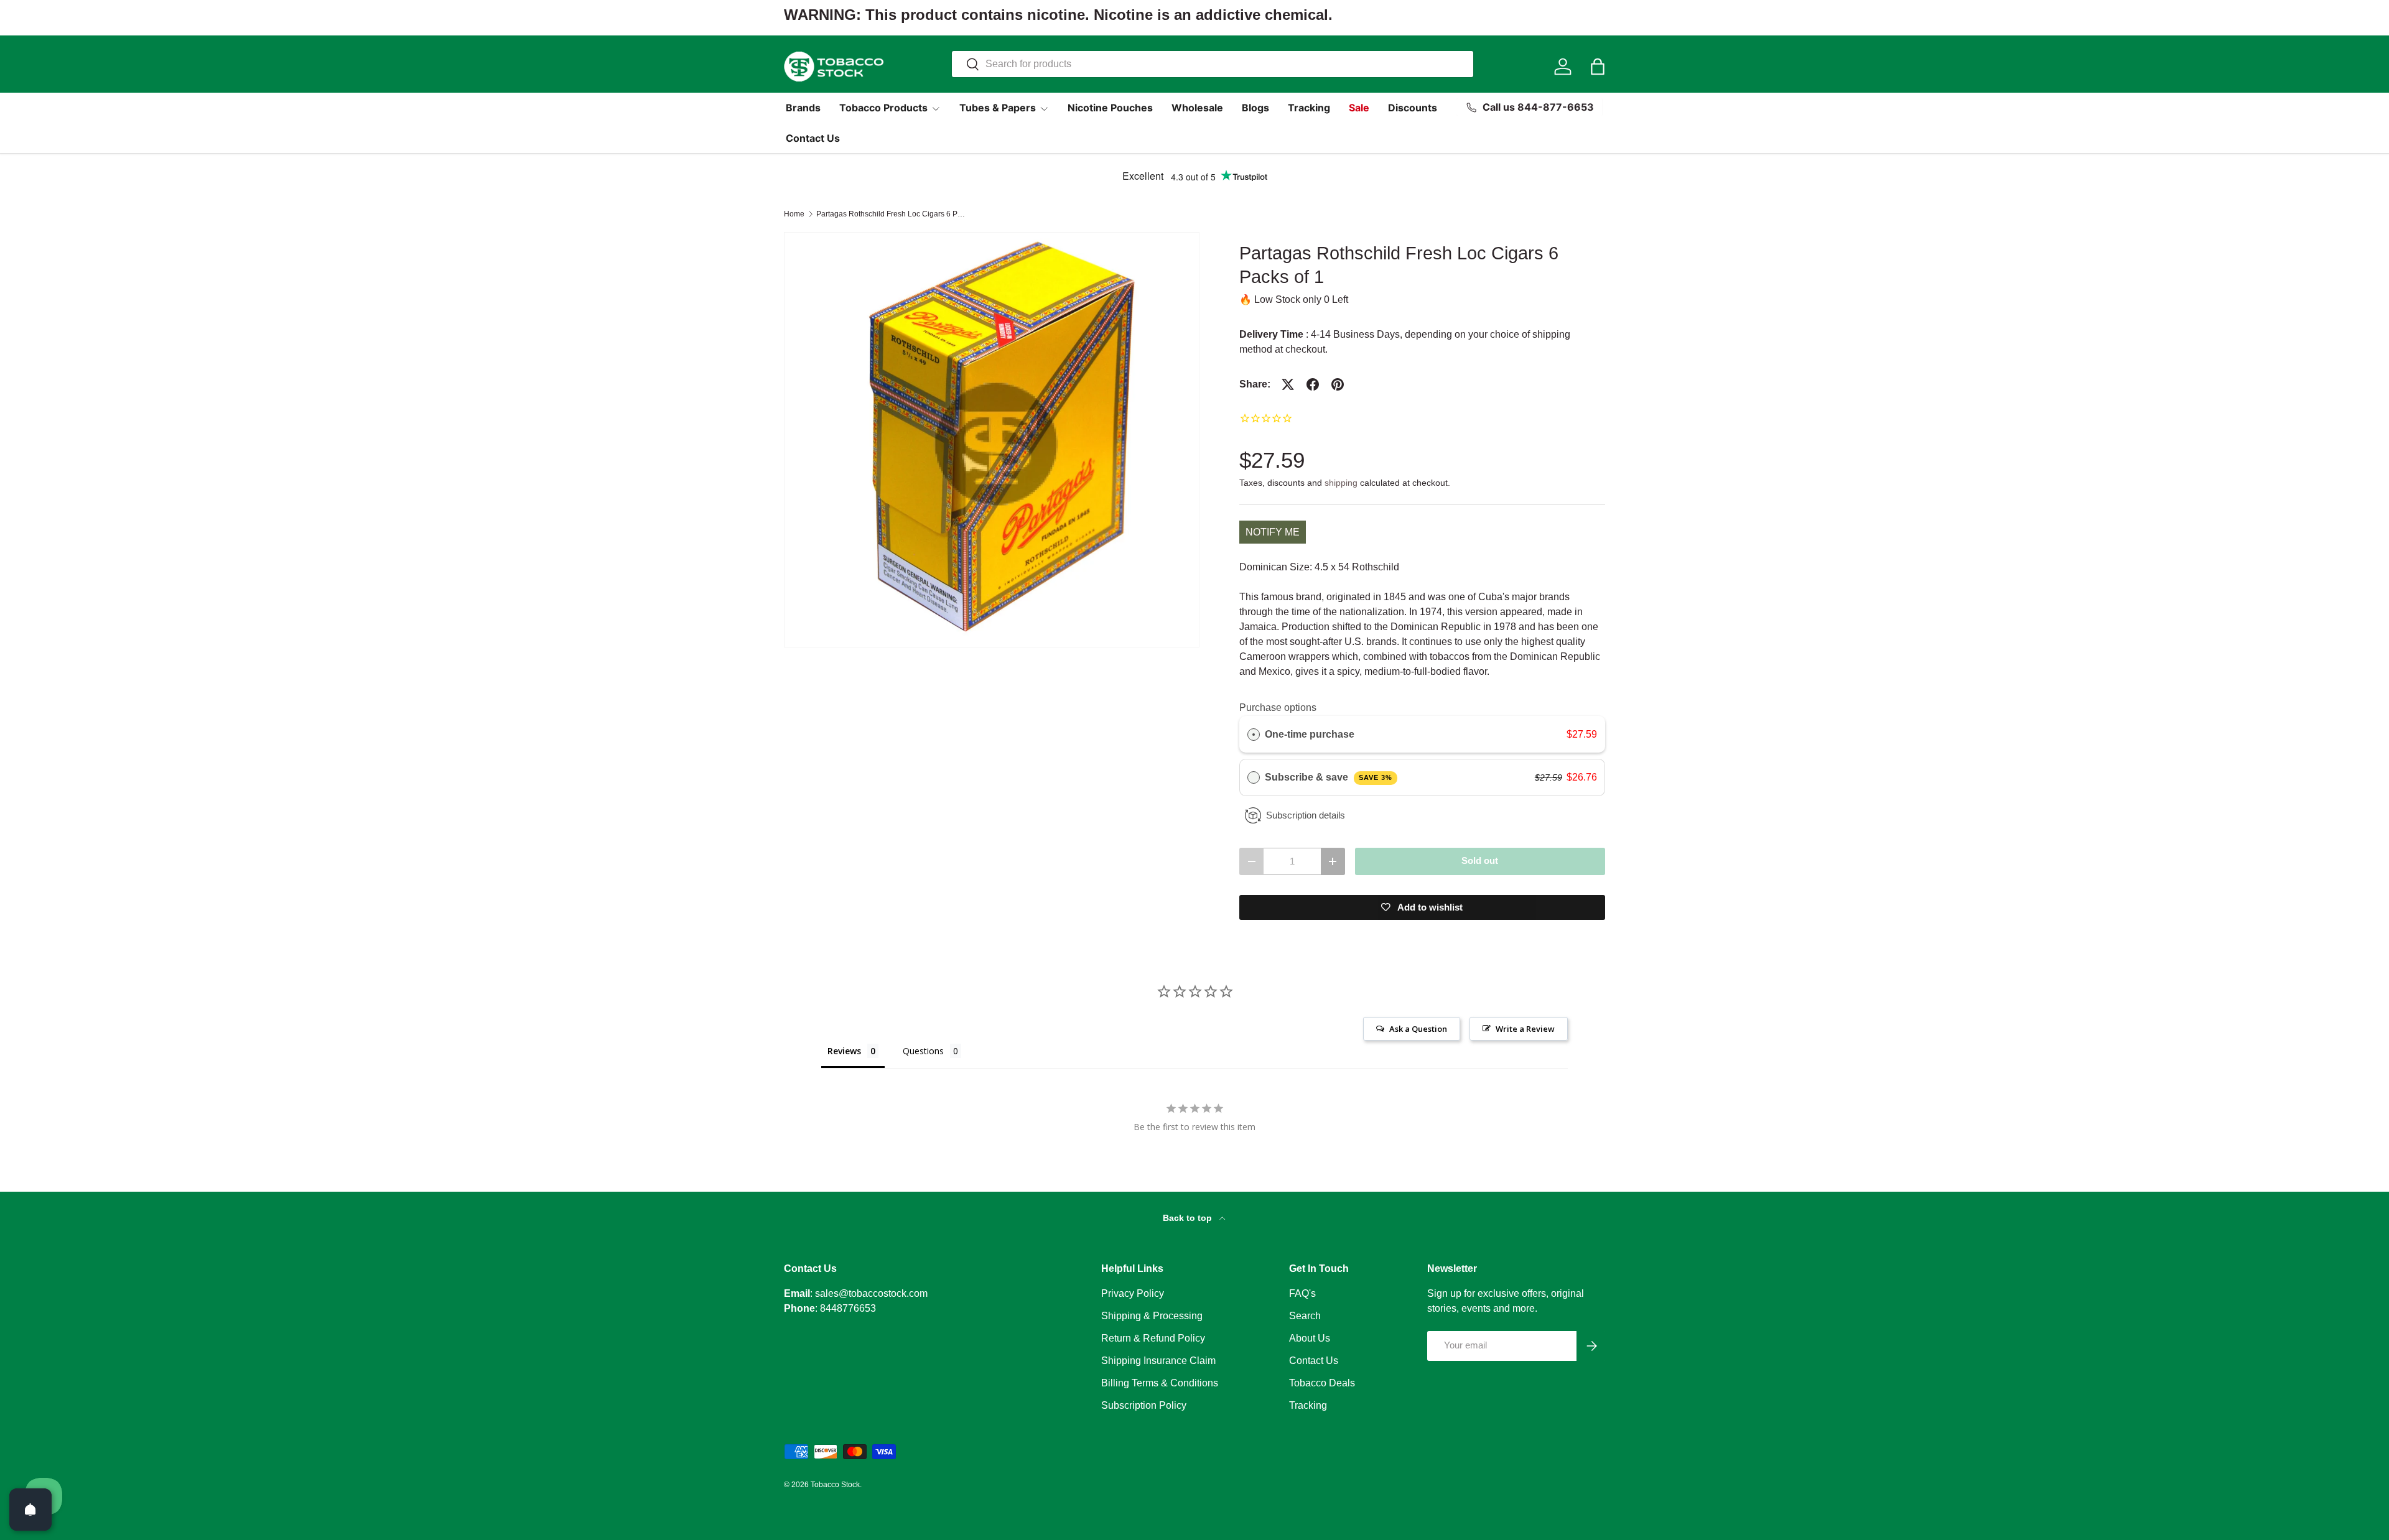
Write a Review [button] (1525, 1029)
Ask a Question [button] (1418, 1029)
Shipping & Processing (1152, 1316)
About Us (1310, 1338)
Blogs (1255, 108)
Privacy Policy (1133, 1293)
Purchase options (1278, 707)
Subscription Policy (1144, 1405)
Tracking (1309, 108)
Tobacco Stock (835, 1485)
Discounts (1413, 108)
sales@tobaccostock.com (871, 1293)
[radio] (1254, 735)
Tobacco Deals (1322, 1383)
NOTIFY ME (1273, 532)
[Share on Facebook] (1313, 384)
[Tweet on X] (1288, 384)
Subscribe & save (1329, 777)
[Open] (30, 1510)
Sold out (1480, 861)
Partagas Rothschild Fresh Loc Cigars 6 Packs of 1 (891, 214)
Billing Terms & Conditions (1160, 1383)
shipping (1341, 483)
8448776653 (848, 1308)
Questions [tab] (923, 1051)
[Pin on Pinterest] (1338, 384)
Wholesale (1197, 108)
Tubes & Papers (998, 108)
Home (794, 214)
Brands (803, 108)
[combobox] (1213, 64)
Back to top (1189, 1218)
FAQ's (1302, 1293)
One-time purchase (1310, 734)
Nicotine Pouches (1110, 108)
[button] (1598, 67)
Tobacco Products (883, 108)
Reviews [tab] (844, 1051)
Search (1305, 1316)
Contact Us (813, 138)
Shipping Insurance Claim (1158, 1361)
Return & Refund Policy (1153, 1338)
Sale (1359, 108)
